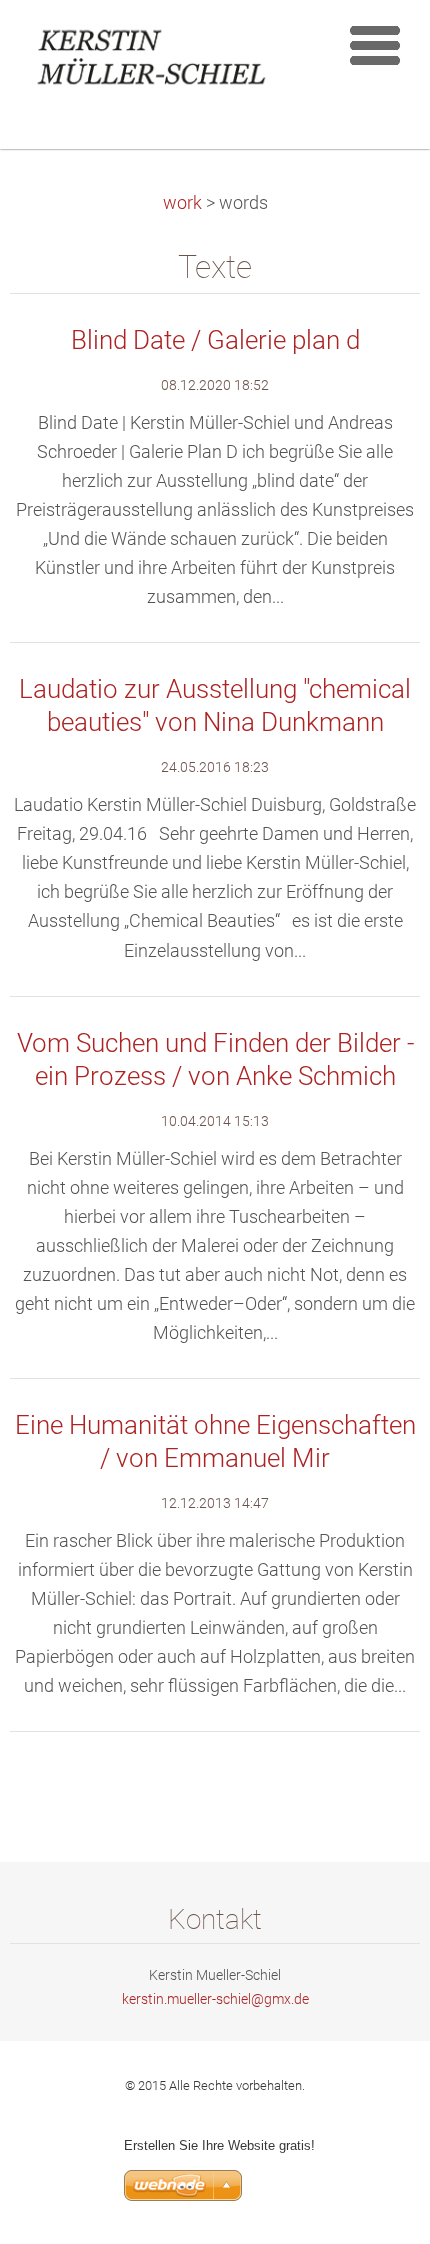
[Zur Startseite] (162, 61)
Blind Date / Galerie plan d (215, 340)
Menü (375, 45)
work (182, 203)
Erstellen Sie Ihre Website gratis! (219, 2145)
